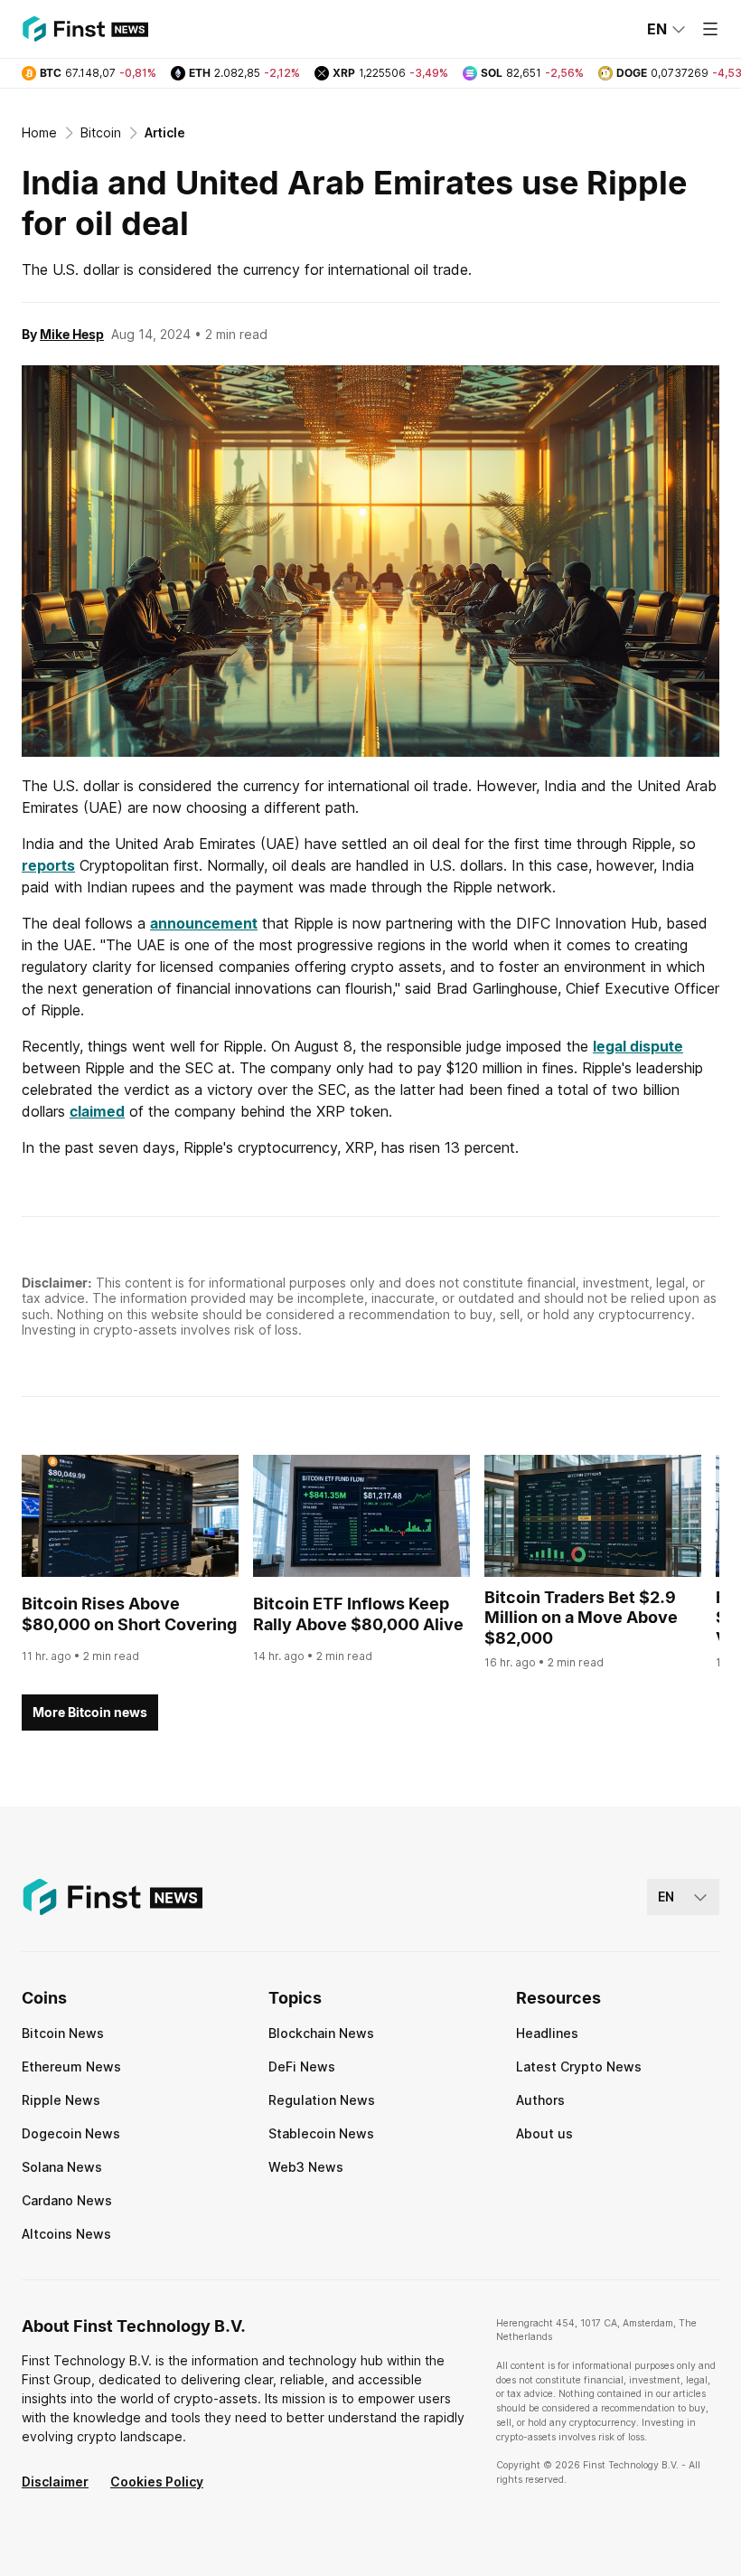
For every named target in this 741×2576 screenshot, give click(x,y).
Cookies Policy (157, 2482)
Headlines (547, 2033)
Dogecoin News (71, 2133)
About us (544, 2133)
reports (48, 865)
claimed (97, 1111)
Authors (540, 2100)
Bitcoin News (63, 2033)
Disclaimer (55, 2482)
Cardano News (67, 2200)
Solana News (62, 2167)
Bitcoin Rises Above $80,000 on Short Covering (129, 1614)
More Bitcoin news (90, 1712)
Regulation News (322, 2100)
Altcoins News (66, 2234)
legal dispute (638, 1046)
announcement (204, 923)
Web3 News (306, 2167)
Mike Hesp (72, 334)
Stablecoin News (321, 2133)
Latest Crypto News (579, 2066)
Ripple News (61, 2100)
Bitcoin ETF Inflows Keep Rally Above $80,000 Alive (358, 1614)
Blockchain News (321, 2033)
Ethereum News (71, 2066)
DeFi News (302, 2066)
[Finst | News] (85, 29)
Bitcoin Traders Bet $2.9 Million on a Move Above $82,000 (581, 1618)
